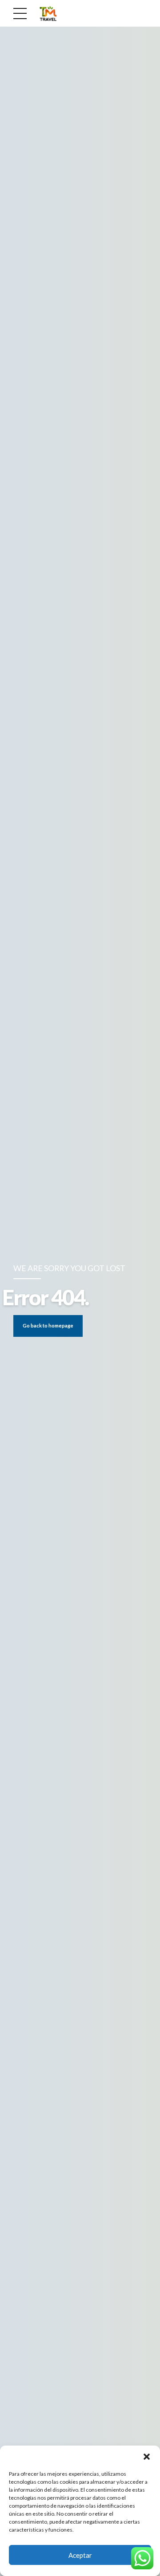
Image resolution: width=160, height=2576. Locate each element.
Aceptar (80, 2555)
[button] (147, 2457)
